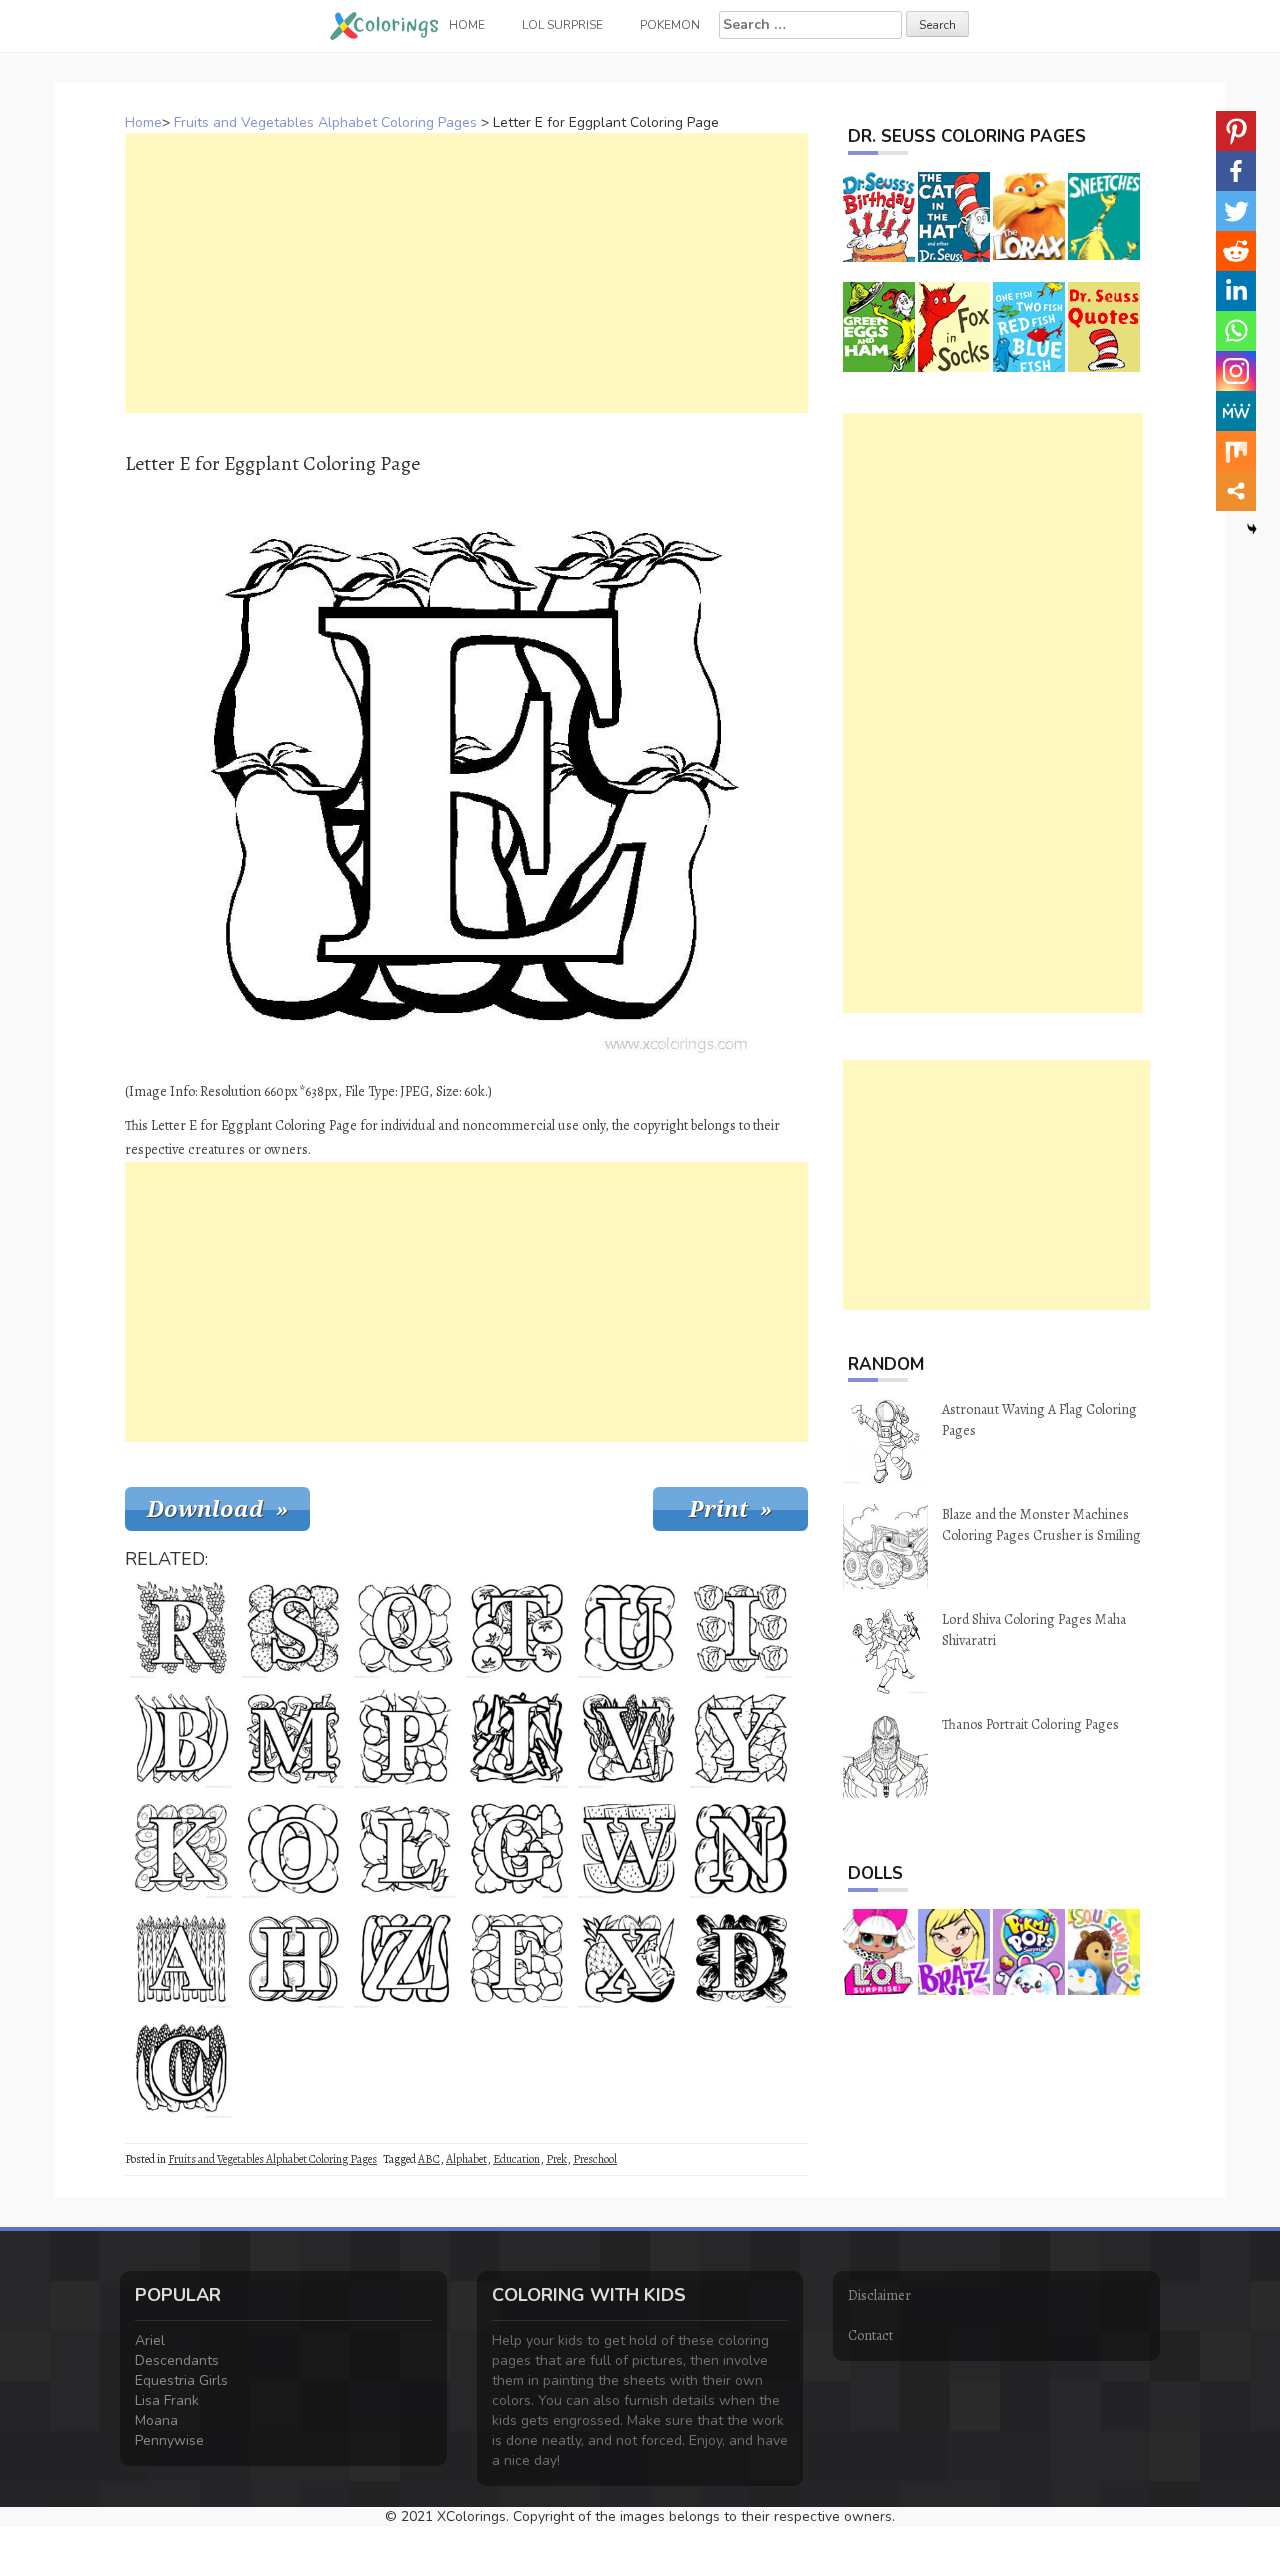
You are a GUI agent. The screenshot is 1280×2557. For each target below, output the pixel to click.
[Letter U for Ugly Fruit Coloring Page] (629, 1628)
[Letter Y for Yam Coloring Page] (741, 1738)
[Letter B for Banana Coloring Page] (181, 1738)
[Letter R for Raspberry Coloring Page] (181, 1628)
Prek (556, 2159)
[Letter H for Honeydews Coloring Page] (293, 1958)
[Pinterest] (1236, 131)
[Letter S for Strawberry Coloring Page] (293, 1628)
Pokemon (670, 25)
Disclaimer (879, 2295)
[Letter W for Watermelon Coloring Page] (629, 1848)
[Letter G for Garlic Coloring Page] (517, 1848)
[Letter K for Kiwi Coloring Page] (181, 1848)
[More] (1236, 491)
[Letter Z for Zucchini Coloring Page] (405, 1958)
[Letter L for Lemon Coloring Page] (405, 1848)
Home (143, 122)
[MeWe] (1236, 411)
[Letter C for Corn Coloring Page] (181, 2068)
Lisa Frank (167, 2400)
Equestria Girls (181, 2380)
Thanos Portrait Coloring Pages (1030, 1724)
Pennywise (169, 2440)
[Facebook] (1236, 171)
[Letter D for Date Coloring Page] (741, 1958)
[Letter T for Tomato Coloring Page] (517, 1628)
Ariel (150, 2340)
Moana (156, 2420)
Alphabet (466, 2159)
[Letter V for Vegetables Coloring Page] (629, 1738)
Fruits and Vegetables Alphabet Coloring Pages (325, 122)
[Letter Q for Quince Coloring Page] (405, 1628)
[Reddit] (1236, 251)
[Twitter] (1236, 211)
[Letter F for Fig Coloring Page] (517, 1958)
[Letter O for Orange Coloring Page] (293, 1848)
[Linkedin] (1236, 291)
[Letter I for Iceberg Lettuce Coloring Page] (741, 1628)
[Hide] (1252, 529)
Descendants (177, 2360)
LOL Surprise (562, 25)
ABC (429, 2159)
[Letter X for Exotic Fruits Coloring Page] (629, 1958)
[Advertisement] (466, 273)
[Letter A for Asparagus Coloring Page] (181, 1958)
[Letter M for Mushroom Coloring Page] (293, 1738)
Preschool (595, 2159)
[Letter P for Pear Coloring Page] (405, 1738)
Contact (870, 2335)
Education (516, 2159)
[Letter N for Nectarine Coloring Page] (741, 1848)
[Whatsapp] (1236, 331)
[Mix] (1236, 451)
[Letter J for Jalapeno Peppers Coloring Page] (517, 1738)
